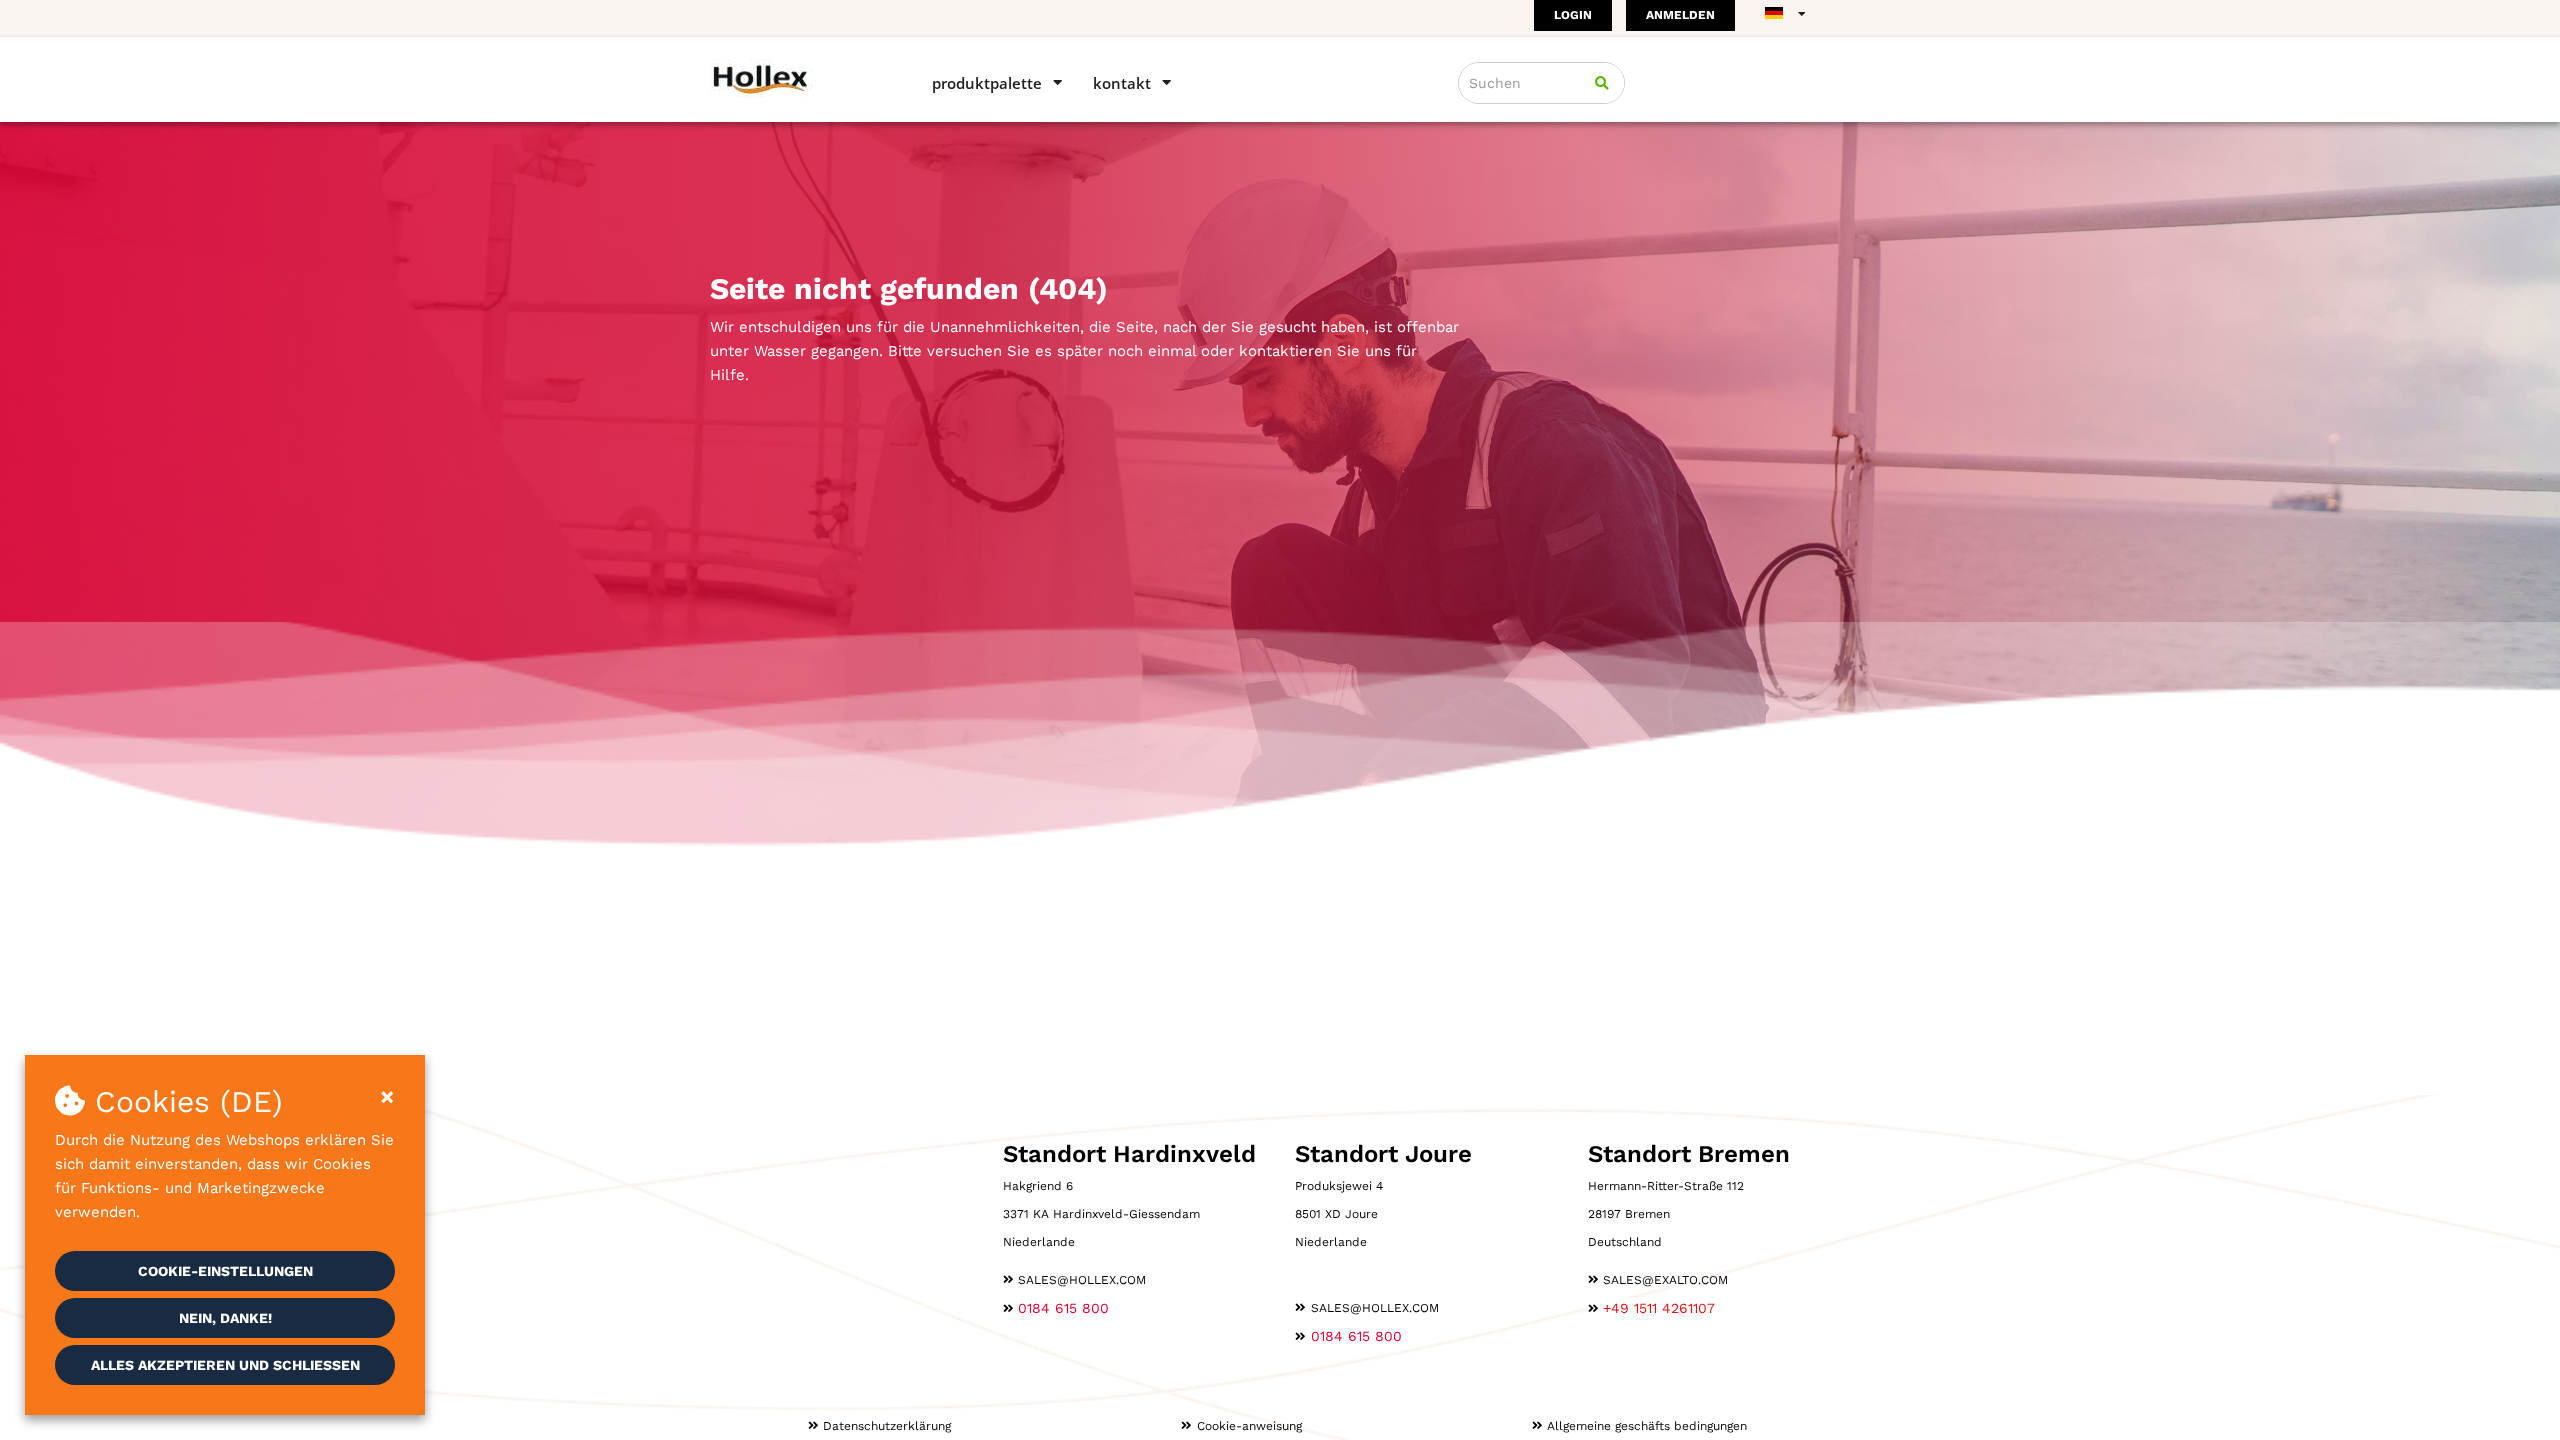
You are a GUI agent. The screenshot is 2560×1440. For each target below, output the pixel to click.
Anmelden (1680, 15)
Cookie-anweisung (1249, 1426)
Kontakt (1122, 83)
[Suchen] (1602, 83)
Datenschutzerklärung (887, 1426)
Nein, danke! (225, 1318)
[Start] (792, 78)
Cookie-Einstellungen (225, 1271)
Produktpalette (987, 83)
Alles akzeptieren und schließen (225, 1365)
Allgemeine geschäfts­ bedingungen (1647, 1426)
